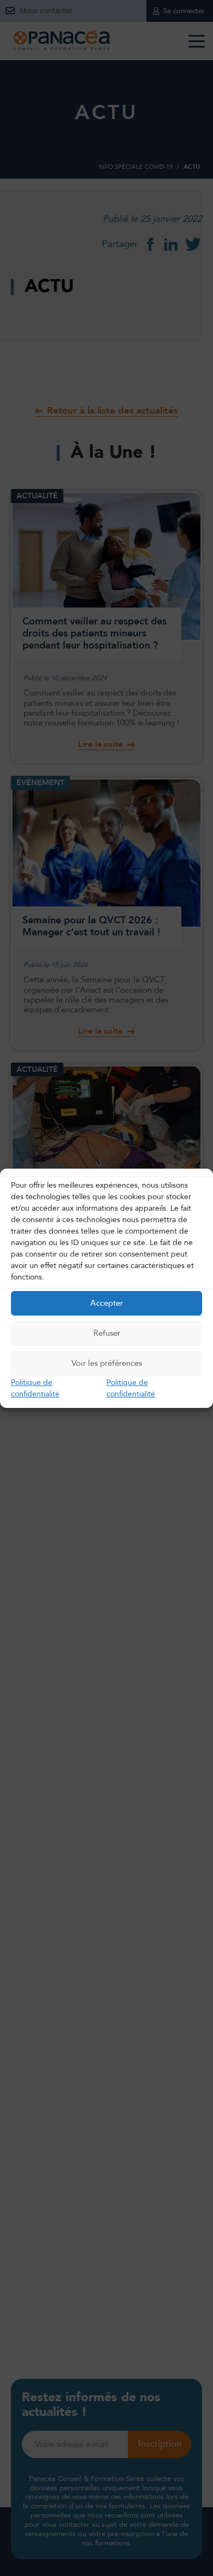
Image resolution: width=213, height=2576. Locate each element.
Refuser (107, 1333)
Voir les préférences (107, 1363)
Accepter (106, 1303)
